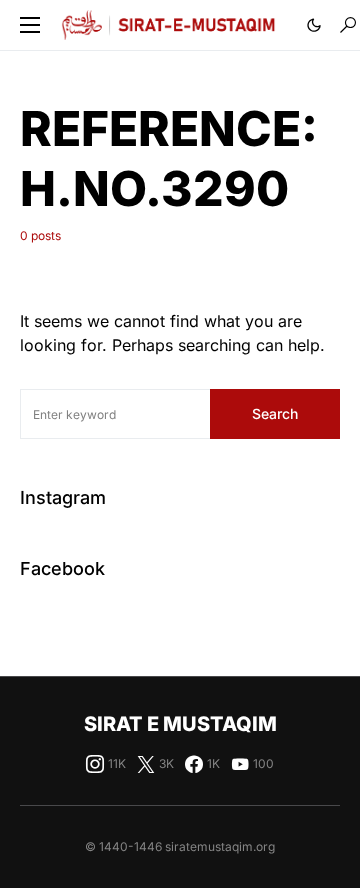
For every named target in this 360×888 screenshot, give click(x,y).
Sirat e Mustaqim (180, 724)
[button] (30, 25)
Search (275, 413)
